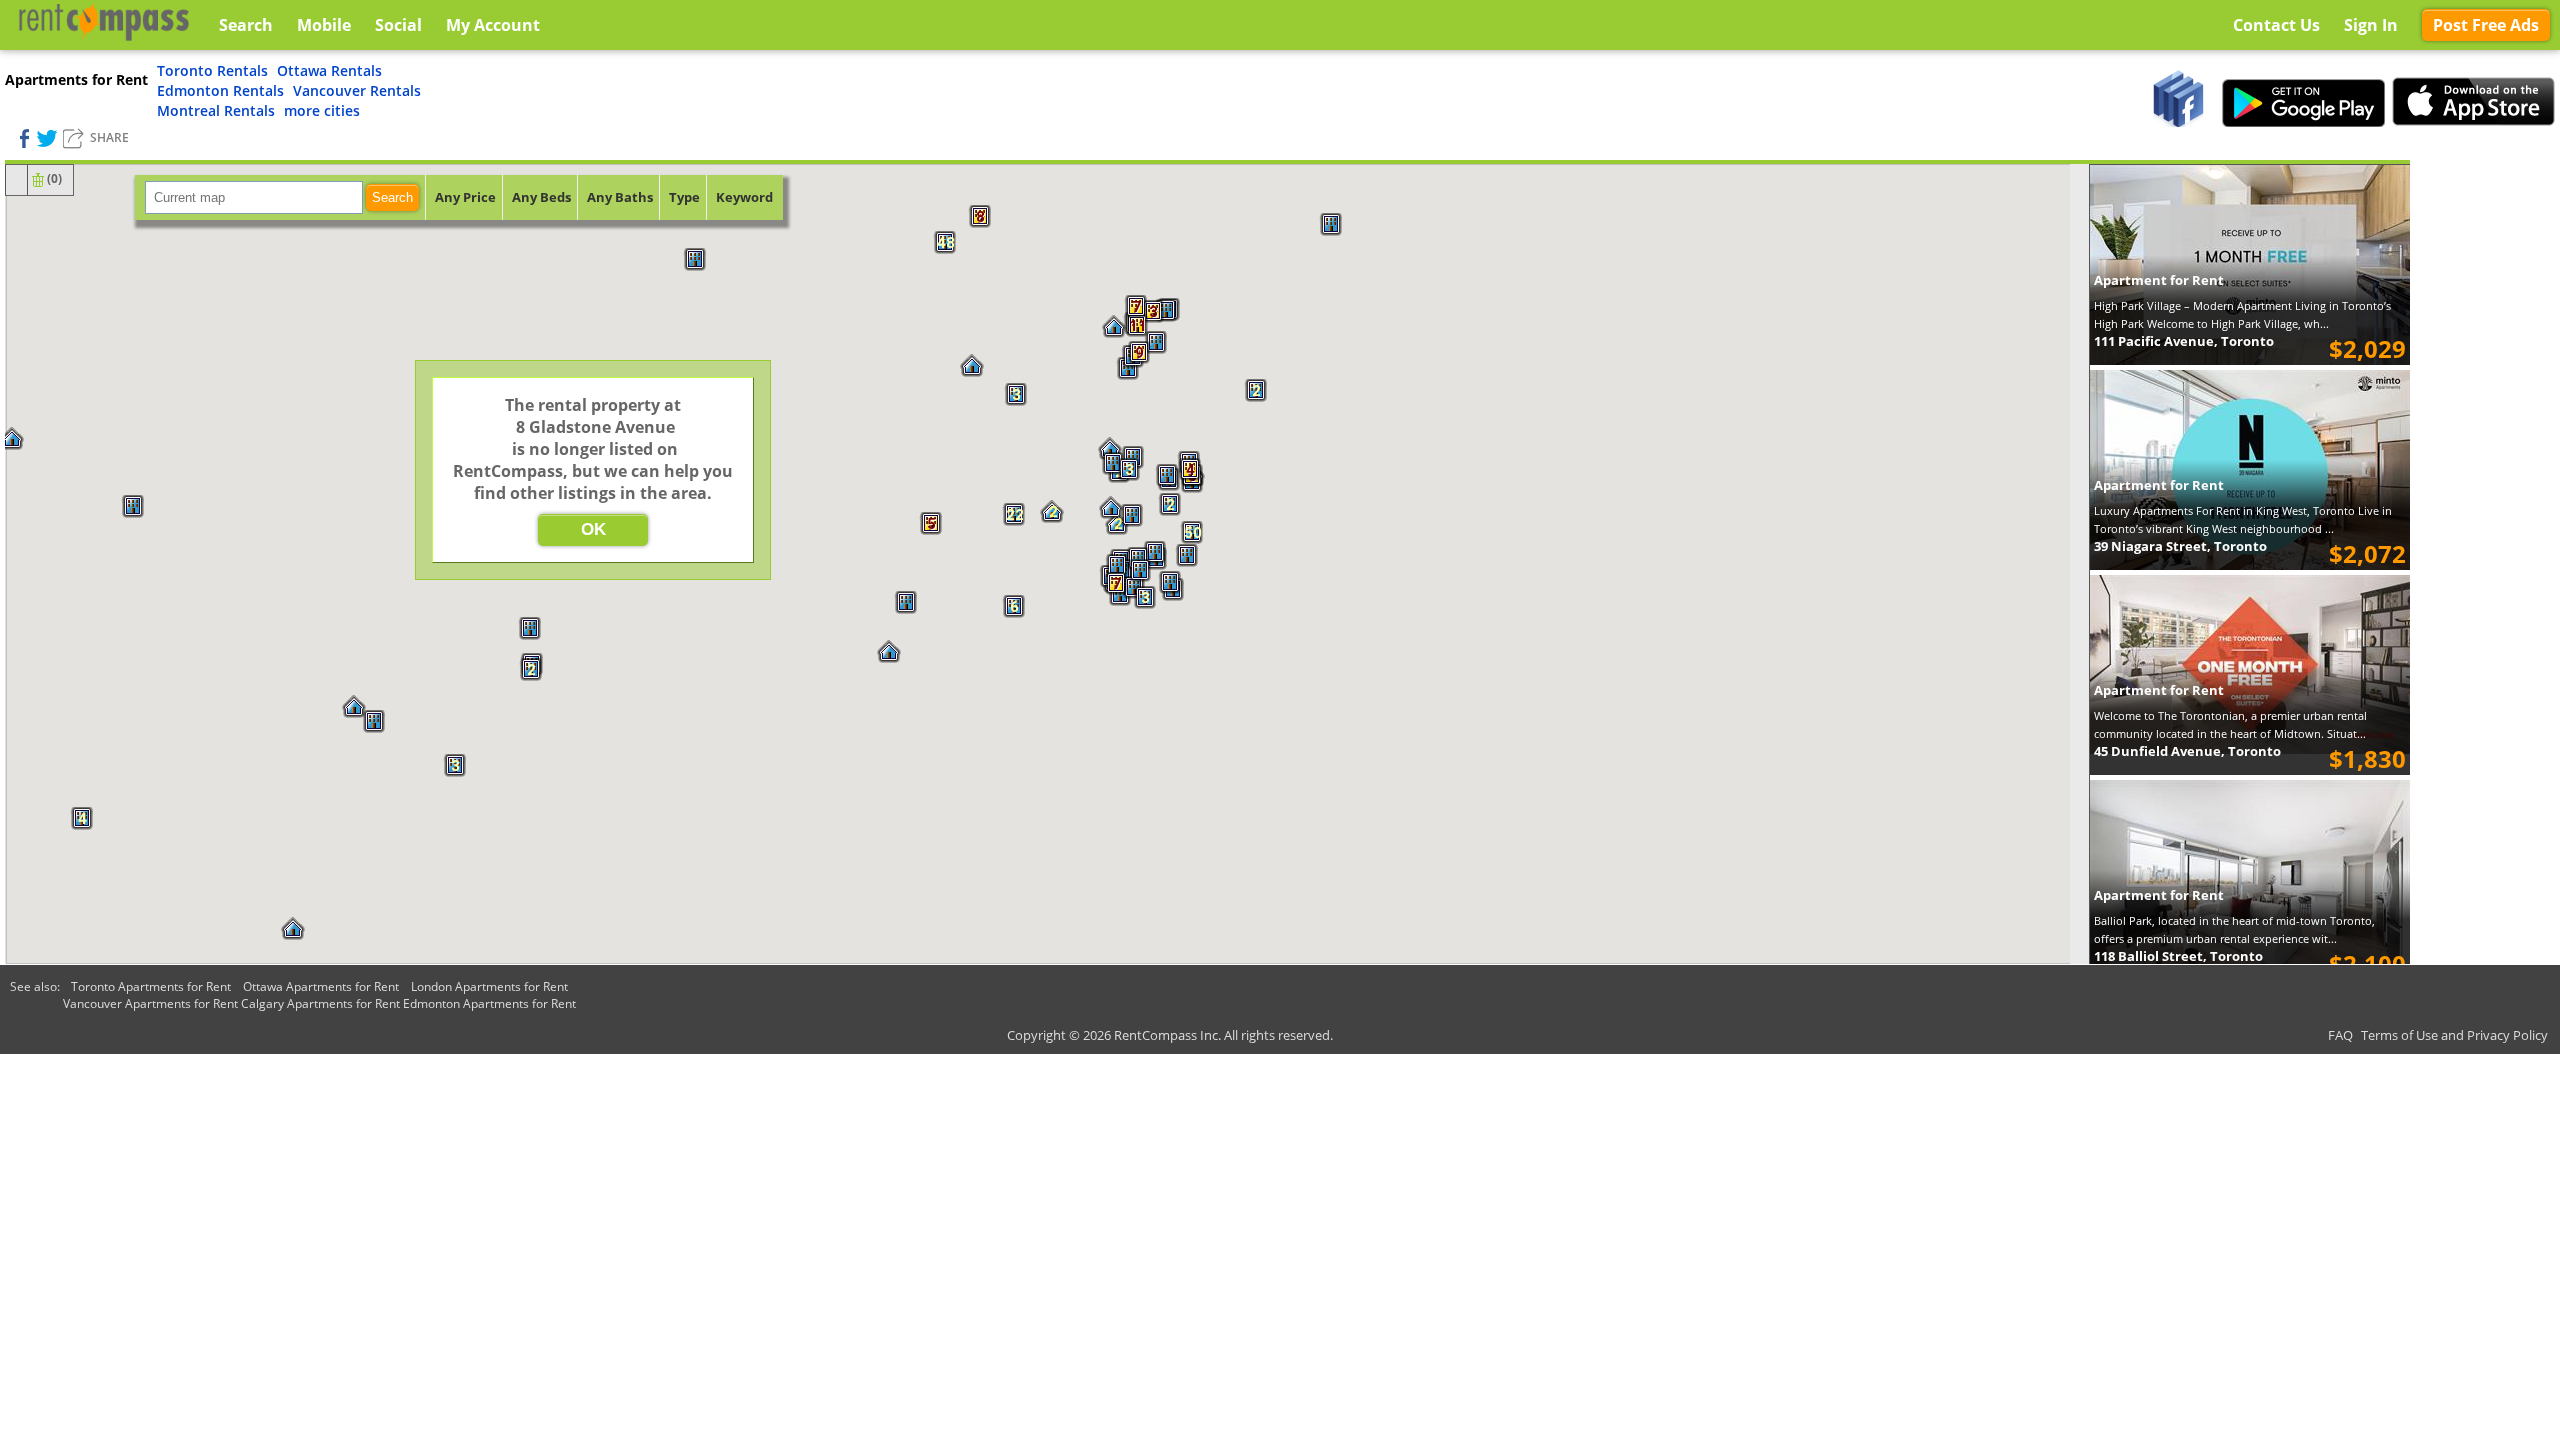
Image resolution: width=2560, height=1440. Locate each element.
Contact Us (2276, 25)
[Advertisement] (2485, 460)
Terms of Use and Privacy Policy (2454, 1035)
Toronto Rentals (212, 70)
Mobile (324, 25)
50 (1192, 533)
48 (945, 243)
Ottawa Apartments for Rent (321, 986)
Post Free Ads (2486, 25)
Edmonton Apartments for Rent (489, 1003)
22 (1014, 515)
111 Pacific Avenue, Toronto (2184, 341)
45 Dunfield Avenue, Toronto (2187, 751)
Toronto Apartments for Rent (151, 986)
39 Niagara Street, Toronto (2180, 546)
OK (593, 529)
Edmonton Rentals (220, 90)
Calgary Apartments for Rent (320, 1003)
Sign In (2371, 25)
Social (398, 25)
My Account (493, 25)
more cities (322, 110)
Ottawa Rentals (329, 70)
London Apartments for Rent (489, 986)
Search (392, 197)
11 (1137, 326)
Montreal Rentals (216, 110)
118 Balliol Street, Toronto (2178, 956)
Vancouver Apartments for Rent (150, 1003)
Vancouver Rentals (357, 90)
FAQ (2340, 1035)
